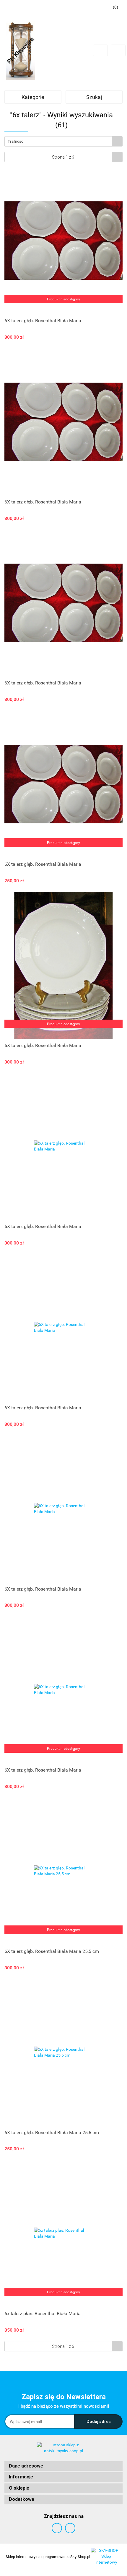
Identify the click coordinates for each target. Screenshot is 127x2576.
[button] (63, 2466)
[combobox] (63, 141)
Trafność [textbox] (16, 141)
